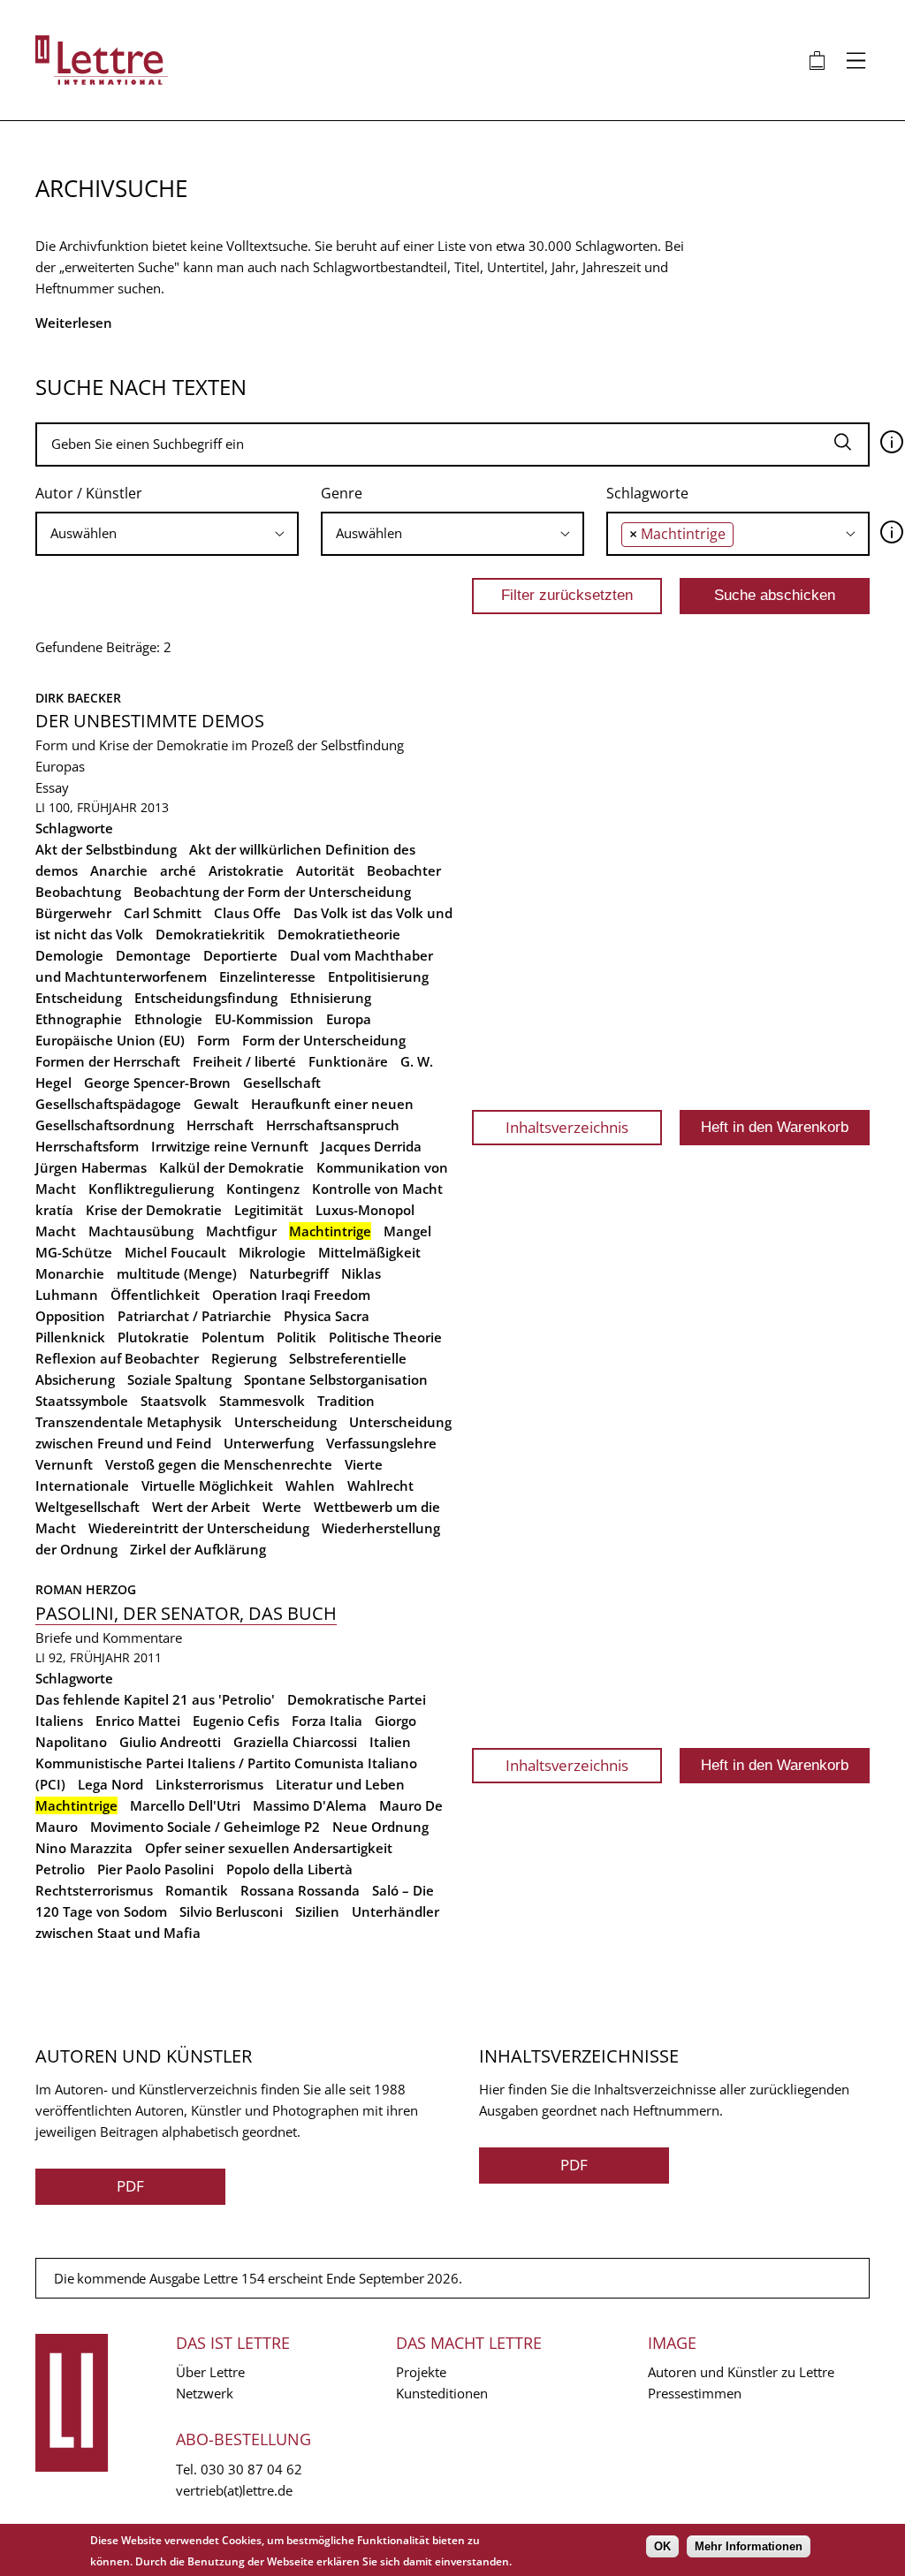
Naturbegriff (289, 1273)
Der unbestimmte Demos (150, 721)
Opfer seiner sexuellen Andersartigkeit (269, 1848)
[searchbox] (167, 533)
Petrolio (60, 1869)
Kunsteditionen (442, 2393)
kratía (54, 1210)
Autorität (325, 870)
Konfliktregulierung (151, 1189)
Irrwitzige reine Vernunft (230, 1146)
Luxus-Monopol (365, 1210)
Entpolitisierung (378, 976)
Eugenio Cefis (236, 1721)
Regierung (244, 1358)
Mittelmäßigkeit (369, 1252)
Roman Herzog (86, 1589)
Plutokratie (153, 1337)
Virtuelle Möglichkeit (207, 1486)
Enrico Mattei (138, 1721)
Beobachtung (78, 892)
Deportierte (240, 955)
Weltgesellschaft (87, 1507)
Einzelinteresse (267, 976)
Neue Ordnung (380, 1827)
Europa (349, 1019)
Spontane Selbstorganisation (336, 1379)
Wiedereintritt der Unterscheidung (199, 1528)
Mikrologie (272, 1252)
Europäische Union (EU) (110, 1040)
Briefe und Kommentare (109, 1638)
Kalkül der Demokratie (232, 1167)
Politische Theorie (385, 1337)
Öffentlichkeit (155, 1295)
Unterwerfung (269, 1443)
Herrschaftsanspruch (333, 1125)
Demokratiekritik (210, 934)
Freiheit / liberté (244, 1061)
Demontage (153, 955)
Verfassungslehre (381, 1443)
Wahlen (310, 1486)
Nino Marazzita (84, 1848)
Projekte (421, 2372)
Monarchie (70, 1273)
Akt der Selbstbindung (106, 849)
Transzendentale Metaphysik (129, 1422)
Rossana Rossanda (300, 1890)
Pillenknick (70, 1337)
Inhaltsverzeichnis (567, 1127)
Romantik (197, 1890)
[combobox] (167, 534)
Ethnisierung (331, 998)
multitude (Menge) (177, 1273)
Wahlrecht (380, 1486)
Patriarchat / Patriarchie (194, 1316)
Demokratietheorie (339, 934)
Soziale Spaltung (179, 1379)
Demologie (69, 955)
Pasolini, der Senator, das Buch (186, 1613)
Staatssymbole (82, 1401)
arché (178, 870)
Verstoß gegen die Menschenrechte (219, 1464)
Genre (342, 493)
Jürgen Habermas (91, 1167)
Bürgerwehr (73, 913)
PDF (130, 2186)
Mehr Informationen (749, 2546)
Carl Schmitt (163, 913)
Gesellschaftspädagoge (108, 1104)
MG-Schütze (74, 1252)
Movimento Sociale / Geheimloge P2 (205, 1827)
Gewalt (216, 1104)
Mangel (407, 1231)
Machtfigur (241, 1231)
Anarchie (119, 870)
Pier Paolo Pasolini (156, 1869)
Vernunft (64, 1464)
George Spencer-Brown (157, 1083)
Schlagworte (647, 493)
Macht (56, 1231)
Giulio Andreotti (170, 1742)
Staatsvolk (174, 1401)
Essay (52, 787)
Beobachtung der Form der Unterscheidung (272, 892)
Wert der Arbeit (201, 1507)
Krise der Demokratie (154, 1210)
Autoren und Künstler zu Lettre (741, 2372)
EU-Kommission (264, 1019)
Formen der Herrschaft (108, 1061)
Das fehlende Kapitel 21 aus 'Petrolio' (155, 1699)
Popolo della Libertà (289, 1869)
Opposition (70, 1316)
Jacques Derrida (371, 1146)
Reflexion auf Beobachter (117, 1358)
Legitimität (269, 1210)
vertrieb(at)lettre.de (234, 2490)
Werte (282, 1507)
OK (662, 2546)
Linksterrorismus (209, 1784)
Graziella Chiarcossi (295, 1742)
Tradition (346, 1401)
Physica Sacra (327, 1316)
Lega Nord (110, 1784)
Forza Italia (327, 1721)
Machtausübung (141, 1231)
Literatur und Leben (340, 1784)
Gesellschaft (282, 1083)
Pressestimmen (695, 2393)
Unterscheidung (285, 1422)
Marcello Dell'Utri (185, 1805)
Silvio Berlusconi (231, 1911)
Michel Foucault (175, 1252)
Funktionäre (348, 1061)
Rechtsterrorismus (94, 1890)
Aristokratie (246, 870)
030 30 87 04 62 (251, 2469)
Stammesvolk (262, 1401)
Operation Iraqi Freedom (291, 1295)
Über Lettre (210, 2372)
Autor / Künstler (89, 493)
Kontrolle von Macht (377, 1189)
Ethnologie (168, 1019)
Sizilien (317, 1911)
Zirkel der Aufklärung (198, 1549)
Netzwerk (205, 2393)
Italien (390, 1742)
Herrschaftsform (87, 1146)
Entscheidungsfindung (206, 998)
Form (213, 1040)
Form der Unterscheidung (324, 1040)
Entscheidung (79, 998)
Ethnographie (79, 1019)
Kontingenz (263, 1189)
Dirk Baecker (78, 698)
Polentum (233, 1337)
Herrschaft (220, 1125)
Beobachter (404, 870)
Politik (297, 1337)
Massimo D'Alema (310, 1805)
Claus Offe (247, 913)
